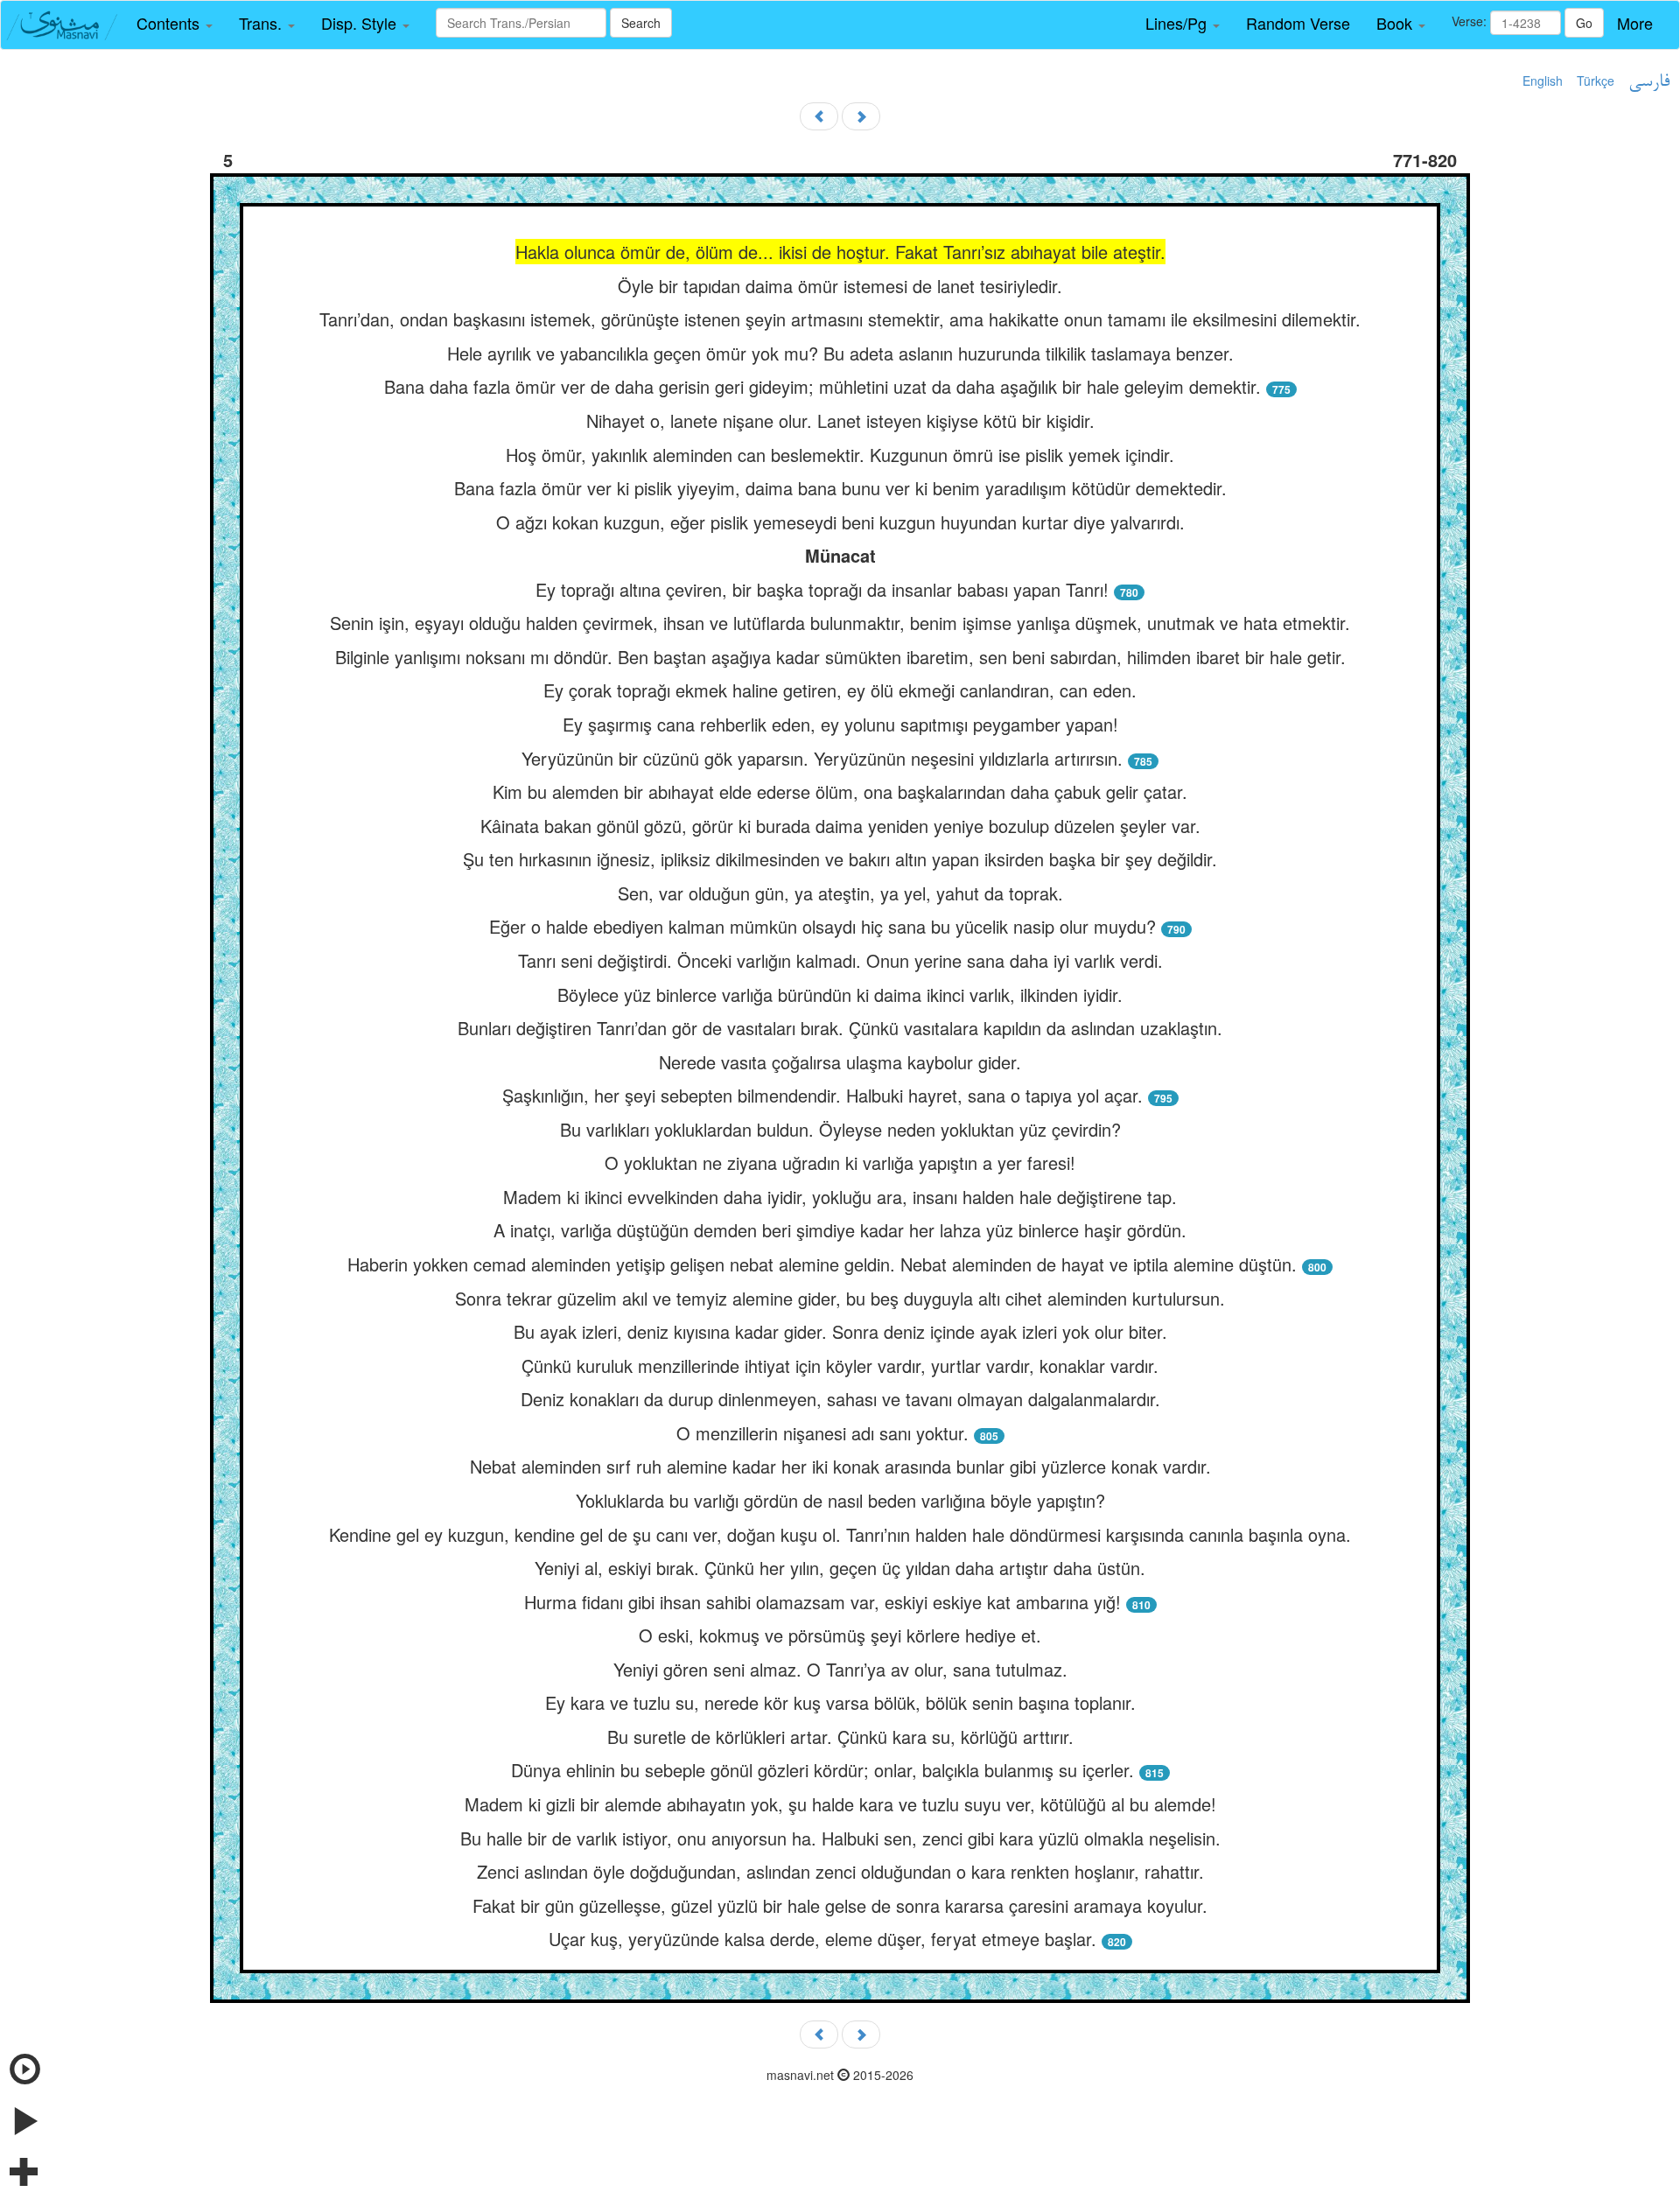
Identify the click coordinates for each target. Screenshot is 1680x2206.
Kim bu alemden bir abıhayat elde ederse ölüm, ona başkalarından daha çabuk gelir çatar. (840, 791)
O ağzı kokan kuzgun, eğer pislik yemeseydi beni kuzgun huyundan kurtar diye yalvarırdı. (840, 522)
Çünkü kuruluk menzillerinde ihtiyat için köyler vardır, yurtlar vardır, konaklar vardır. (840, 1366)
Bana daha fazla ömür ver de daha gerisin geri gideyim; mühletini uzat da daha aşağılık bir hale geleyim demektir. (825, 386)
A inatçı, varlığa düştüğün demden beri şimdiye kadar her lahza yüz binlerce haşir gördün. (840, 1230)
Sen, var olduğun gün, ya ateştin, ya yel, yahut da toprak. (840, 893)
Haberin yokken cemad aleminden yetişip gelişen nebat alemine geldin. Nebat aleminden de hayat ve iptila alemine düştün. (825, 1264)
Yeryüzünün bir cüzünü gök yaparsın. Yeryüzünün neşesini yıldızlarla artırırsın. (822, 758)
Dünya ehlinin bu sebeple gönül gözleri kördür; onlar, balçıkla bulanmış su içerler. (825, 1770)
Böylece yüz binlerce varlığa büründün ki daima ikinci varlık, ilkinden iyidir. (840, 994)
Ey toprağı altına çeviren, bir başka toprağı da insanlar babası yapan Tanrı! (825, 589)
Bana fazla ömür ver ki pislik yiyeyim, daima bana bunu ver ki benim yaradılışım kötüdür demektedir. (840, 488)
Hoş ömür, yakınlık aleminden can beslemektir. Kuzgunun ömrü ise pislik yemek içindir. (840, 455)
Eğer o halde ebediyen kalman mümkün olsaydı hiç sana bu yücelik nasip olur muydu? (825, 926)
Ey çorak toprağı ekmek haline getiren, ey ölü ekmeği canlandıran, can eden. (840, 690)
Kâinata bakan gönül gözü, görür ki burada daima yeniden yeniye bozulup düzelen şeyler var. (840, 826)
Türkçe (1596, 81)
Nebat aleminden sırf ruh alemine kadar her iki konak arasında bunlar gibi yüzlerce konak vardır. (840, 1466)
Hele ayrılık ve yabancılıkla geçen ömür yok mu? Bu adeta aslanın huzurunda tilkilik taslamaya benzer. (840, 353)
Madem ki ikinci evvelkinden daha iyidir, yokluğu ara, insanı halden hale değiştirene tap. (840, 1197)
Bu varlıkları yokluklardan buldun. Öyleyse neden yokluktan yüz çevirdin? (840, 1129)
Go (1584, 23)
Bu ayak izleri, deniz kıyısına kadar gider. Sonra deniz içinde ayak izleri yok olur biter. (840, 1331)
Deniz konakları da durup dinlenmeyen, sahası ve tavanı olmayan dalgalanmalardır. (840, 1399)
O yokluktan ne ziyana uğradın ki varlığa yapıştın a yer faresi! (840, 1163)
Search (641, 23)
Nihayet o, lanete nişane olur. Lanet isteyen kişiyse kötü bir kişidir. (840, 420)
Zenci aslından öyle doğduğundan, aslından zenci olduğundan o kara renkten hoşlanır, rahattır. (840, 1871)
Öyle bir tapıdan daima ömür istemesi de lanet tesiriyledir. (840, 286)
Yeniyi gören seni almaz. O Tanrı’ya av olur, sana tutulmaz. (840, 1669)
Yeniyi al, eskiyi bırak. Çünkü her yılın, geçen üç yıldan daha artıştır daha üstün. (840, 1568)
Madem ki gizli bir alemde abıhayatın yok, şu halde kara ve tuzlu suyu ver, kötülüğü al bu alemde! (840, 1804)
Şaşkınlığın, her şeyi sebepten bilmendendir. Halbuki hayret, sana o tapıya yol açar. (825, 1095)
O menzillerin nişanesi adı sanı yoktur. (822, 1433)
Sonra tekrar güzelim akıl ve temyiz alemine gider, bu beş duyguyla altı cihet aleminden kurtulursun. (840, 1298)
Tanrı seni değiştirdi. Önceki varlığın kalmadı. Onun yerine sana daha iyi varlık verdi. (840, 960)
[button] (175, 24)
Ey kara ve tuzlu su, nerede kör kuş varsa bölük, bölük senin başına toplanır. (840, 1702)
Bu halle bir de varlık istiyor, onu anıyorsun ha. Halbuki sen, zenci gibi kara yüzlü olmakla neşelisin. (840, 1838)
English (1543, 81)
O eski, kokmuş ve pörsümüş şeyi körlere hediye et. (840, 1635)
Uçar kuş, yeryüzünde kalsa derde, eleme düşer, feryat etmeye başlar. (825, 1939)
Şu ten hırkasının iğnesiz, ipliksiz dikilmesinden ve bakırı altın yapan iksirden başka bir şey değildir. (840, 859)
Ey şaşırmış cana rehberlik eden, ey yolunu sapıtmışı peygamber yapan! (840, 724)
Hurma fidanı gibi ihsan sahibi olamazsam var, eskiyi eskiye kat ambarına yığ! (825, 1602)
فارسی (1649, 82)
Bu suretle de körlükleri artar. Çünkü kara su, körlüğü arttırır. (840, 1737)
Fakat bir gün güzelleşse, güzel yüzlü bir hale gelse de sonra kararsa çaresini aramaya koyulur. (840, 1905)
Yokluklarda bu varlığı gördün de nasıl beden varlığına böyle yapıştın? (840, 1500)
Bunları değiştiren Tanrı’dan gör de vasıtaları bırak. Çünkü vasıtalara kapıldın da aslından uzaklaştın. (840, 1028)
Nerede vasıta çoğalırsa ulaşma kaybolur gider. (840, 1062)
